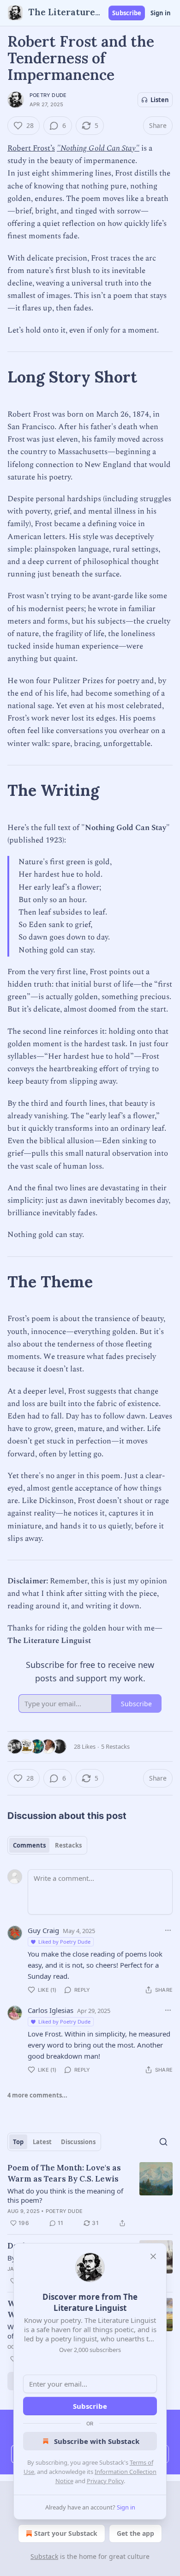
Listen (160, 100)
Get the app (135, 2533)
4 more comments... (37, 2095)
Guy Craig (43, 1930)
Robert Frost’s (31, 148)
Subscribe (127, 13)
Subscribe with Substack (97, 2441)
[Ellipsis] (168, 1930)
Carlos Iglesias (51, 2010)
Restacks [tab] (68, 1845)
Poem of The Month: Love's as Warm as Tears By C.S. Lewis (64, 2173)
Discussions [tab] (78, 2142)
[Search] (163, 2142)
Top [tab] (18, 2142)
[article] (90, 2195)
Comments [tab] (29, 1845)
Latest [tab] (42, 2142)
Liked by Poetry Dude (64, 1942)
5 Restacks (115, 1746)
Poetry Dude (48, 95)
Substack (44, 2556)
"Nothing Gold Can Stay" (98, 148)
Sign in (161, 13)
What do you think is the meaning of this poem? (65, 2195)
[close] (153, 2256)
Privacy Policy (105, 2481)
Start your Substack (66, 2533)
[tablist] (47, 1845)
